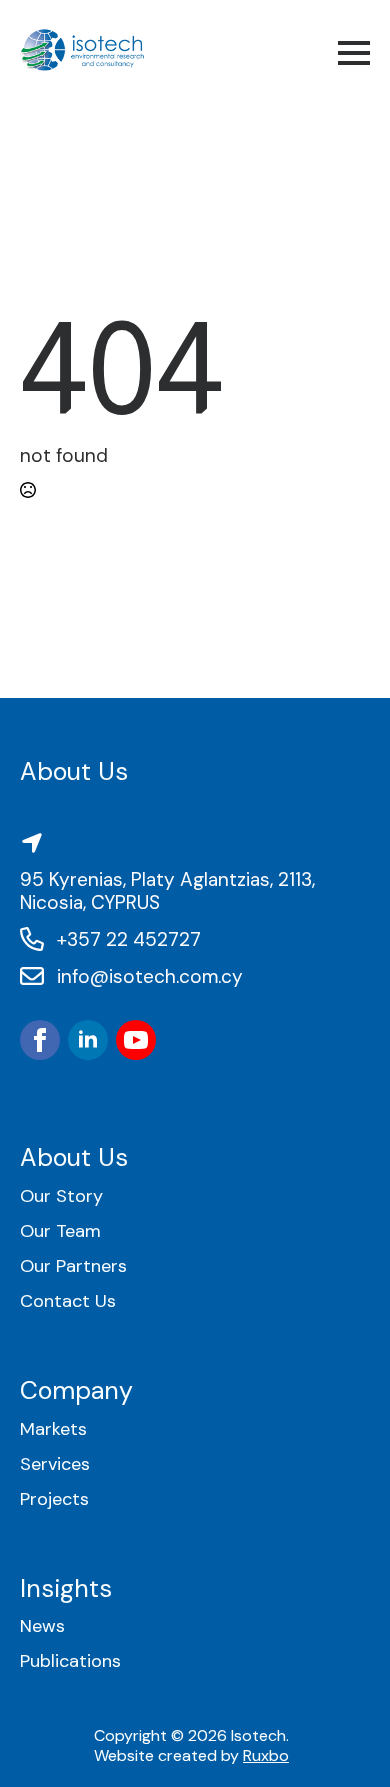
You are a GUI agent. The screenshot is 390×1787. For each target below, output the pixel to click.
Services (55, 1464)
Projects (54, 1499)
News (42, 1626)
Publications (70, 1661)
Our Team (60, 1231)
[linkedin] (88, 1040)
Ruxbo (266, 1755)
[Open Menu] (354, 53)
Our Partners (73, 1266)
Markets (53, 1429)
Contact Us (68, 1301)
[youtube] (136, 1040)
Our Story (61, 1196)
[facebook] (40, 1040)
